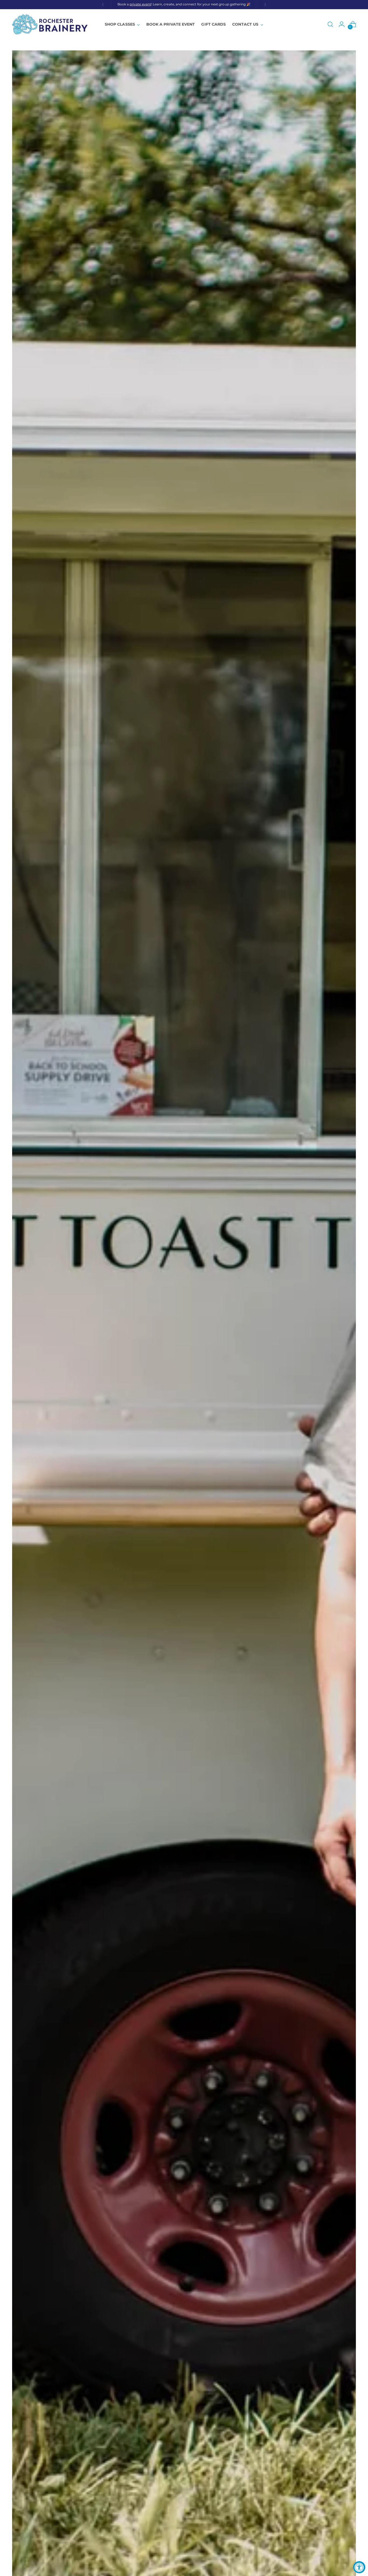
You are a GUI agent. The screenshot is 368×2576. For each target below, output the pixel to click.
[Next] (265, 5)
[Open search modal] (330, 24)
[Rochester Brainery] (50, 24)
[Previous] (103, 5)
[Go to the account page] (342, 24)
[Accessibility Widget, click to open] (359, 2567)
